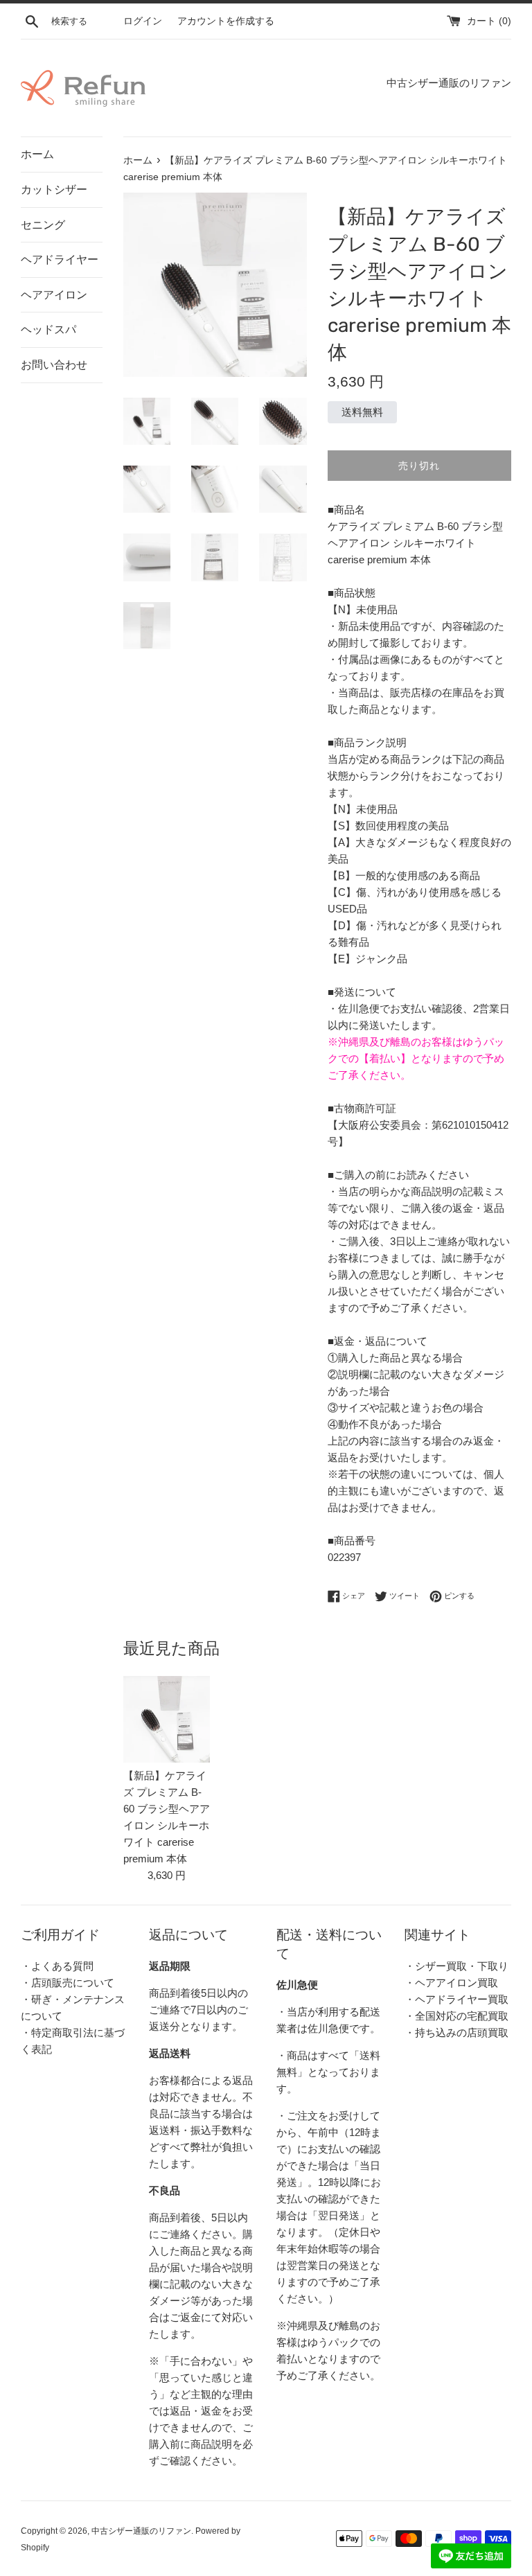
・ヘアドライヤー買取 (456, 1999)
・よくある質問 (57, 1966)
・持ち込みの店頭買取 (456, 2032)
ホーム (37, 154)
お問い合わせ (54, 365)
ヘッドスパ (48, 329)
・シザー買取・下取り (456, 1966)
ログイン (143, 21)
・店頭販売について (68, 1983)
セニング (43, 225)
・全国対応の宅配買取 (456, 2016)
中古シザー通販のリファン (141, 2531)
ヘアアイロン (54, 295)
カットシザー (54, 189)
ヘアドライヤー (60, 259)
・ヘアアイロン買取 (451, 1983)
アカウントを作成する (226, 21)
